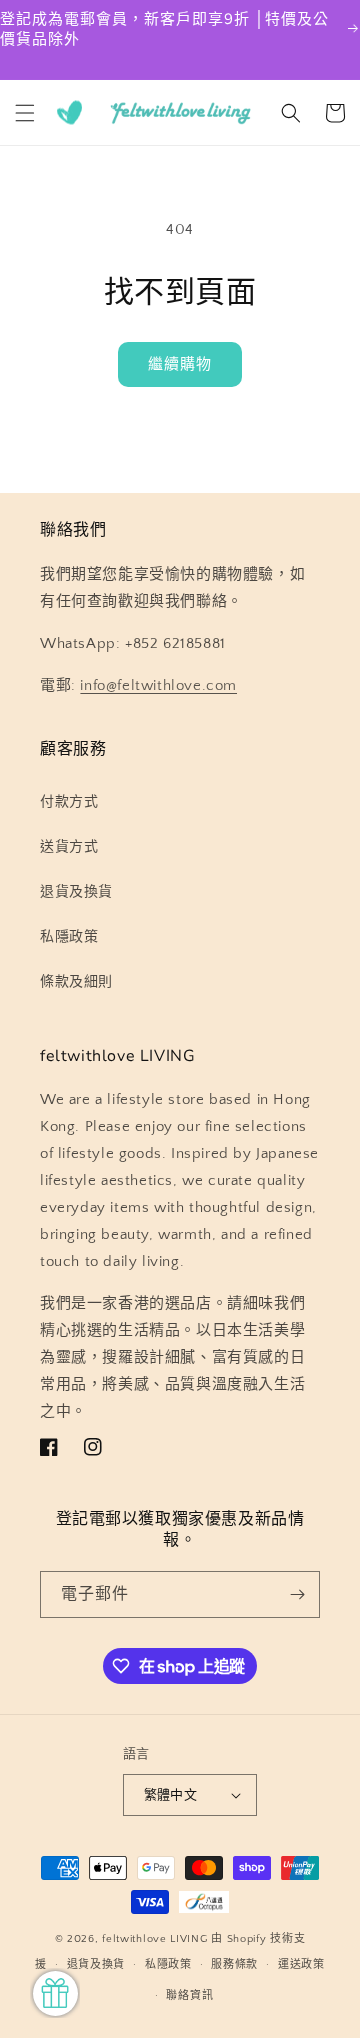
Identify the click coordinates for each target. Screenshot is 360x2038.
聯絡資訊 (189, 1996)
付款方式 (69, 802)
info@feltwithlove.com (158, 685)
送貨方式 (69, 847)
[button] (25, 113)
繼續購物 (180, 364)
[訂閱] (297, 1594)
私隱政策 (69, 937)
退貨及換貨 (76, 892)
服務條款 (234, 1965)
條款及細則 (76, 982)
